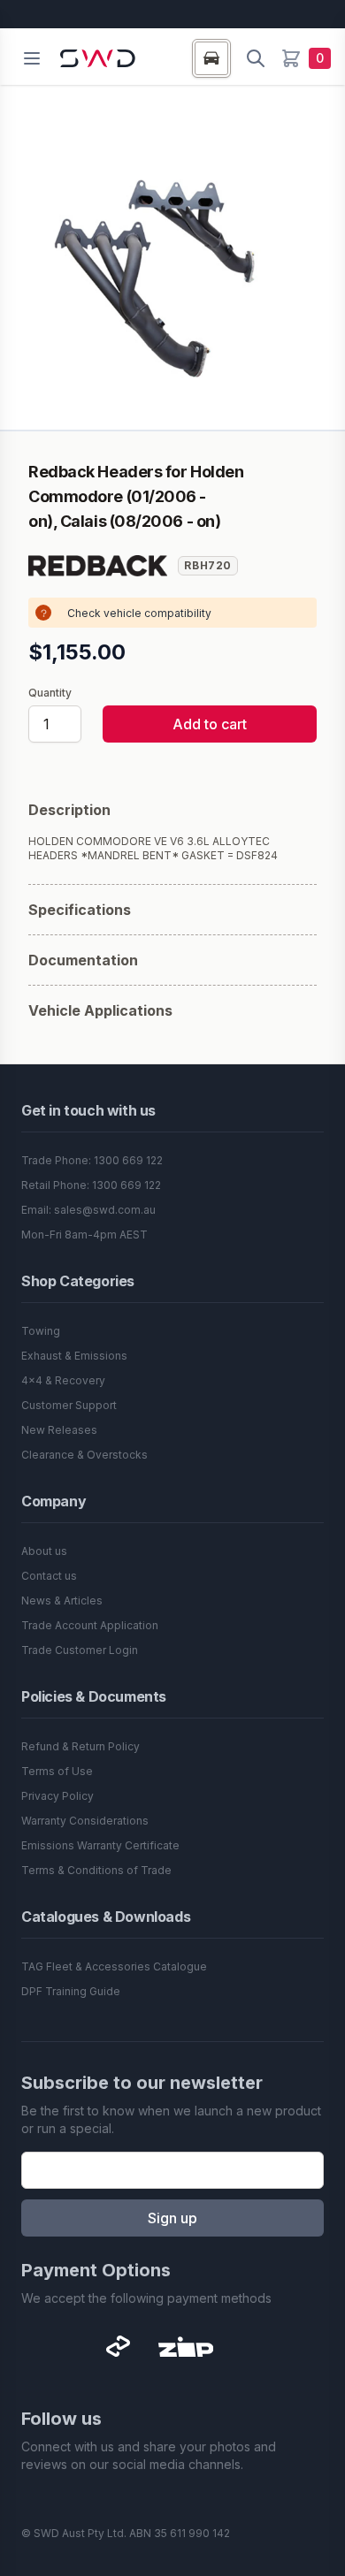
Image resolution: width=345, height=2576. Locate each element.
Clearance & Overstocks (84, 1455)
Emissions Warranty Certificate (100, 1845)
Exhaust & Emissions (74, 1356)
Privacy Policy (57, 1796)
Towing (41, 1331)
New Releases (59, 1430)
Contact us (49, 1576)
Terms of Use (57, 1771)
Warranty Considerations (85, 1821)
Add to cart (210, 724)
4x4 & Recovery (63, 1380)
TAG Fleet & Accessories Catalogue (114, 1966)
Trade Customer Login (80, 1650)
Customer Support (69, 1405)
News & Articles (62, 1600)
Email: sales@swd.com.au (88, 1210)
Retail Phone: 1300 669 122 (91, 1185)
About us (44, 1551)
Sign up (172, 2218)
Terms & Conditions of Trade (96, 1870)
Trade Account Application (90, 1625)
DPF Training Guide (71, 1991)
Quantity (50, 693)
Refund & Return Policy (80, 1746)
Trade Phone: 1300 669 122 (92, 1160)
